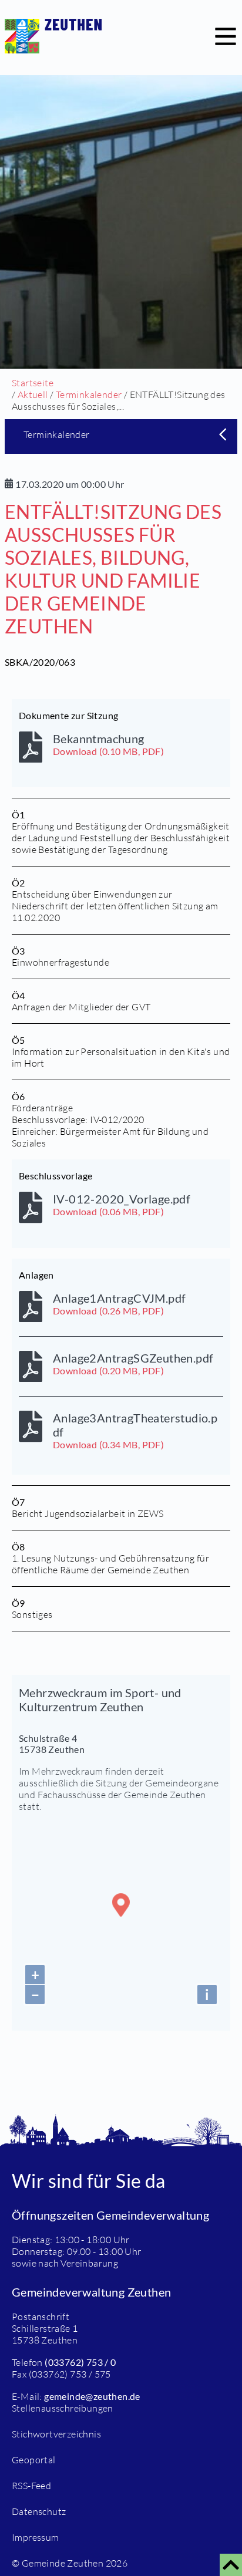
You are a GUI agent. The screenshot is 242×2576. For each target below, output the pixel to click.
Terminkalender (89, 395)
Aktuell (33, 395)
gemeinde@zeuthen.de (92, 2396)
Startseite (33, 383)
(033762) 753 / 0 (80, 2362)
